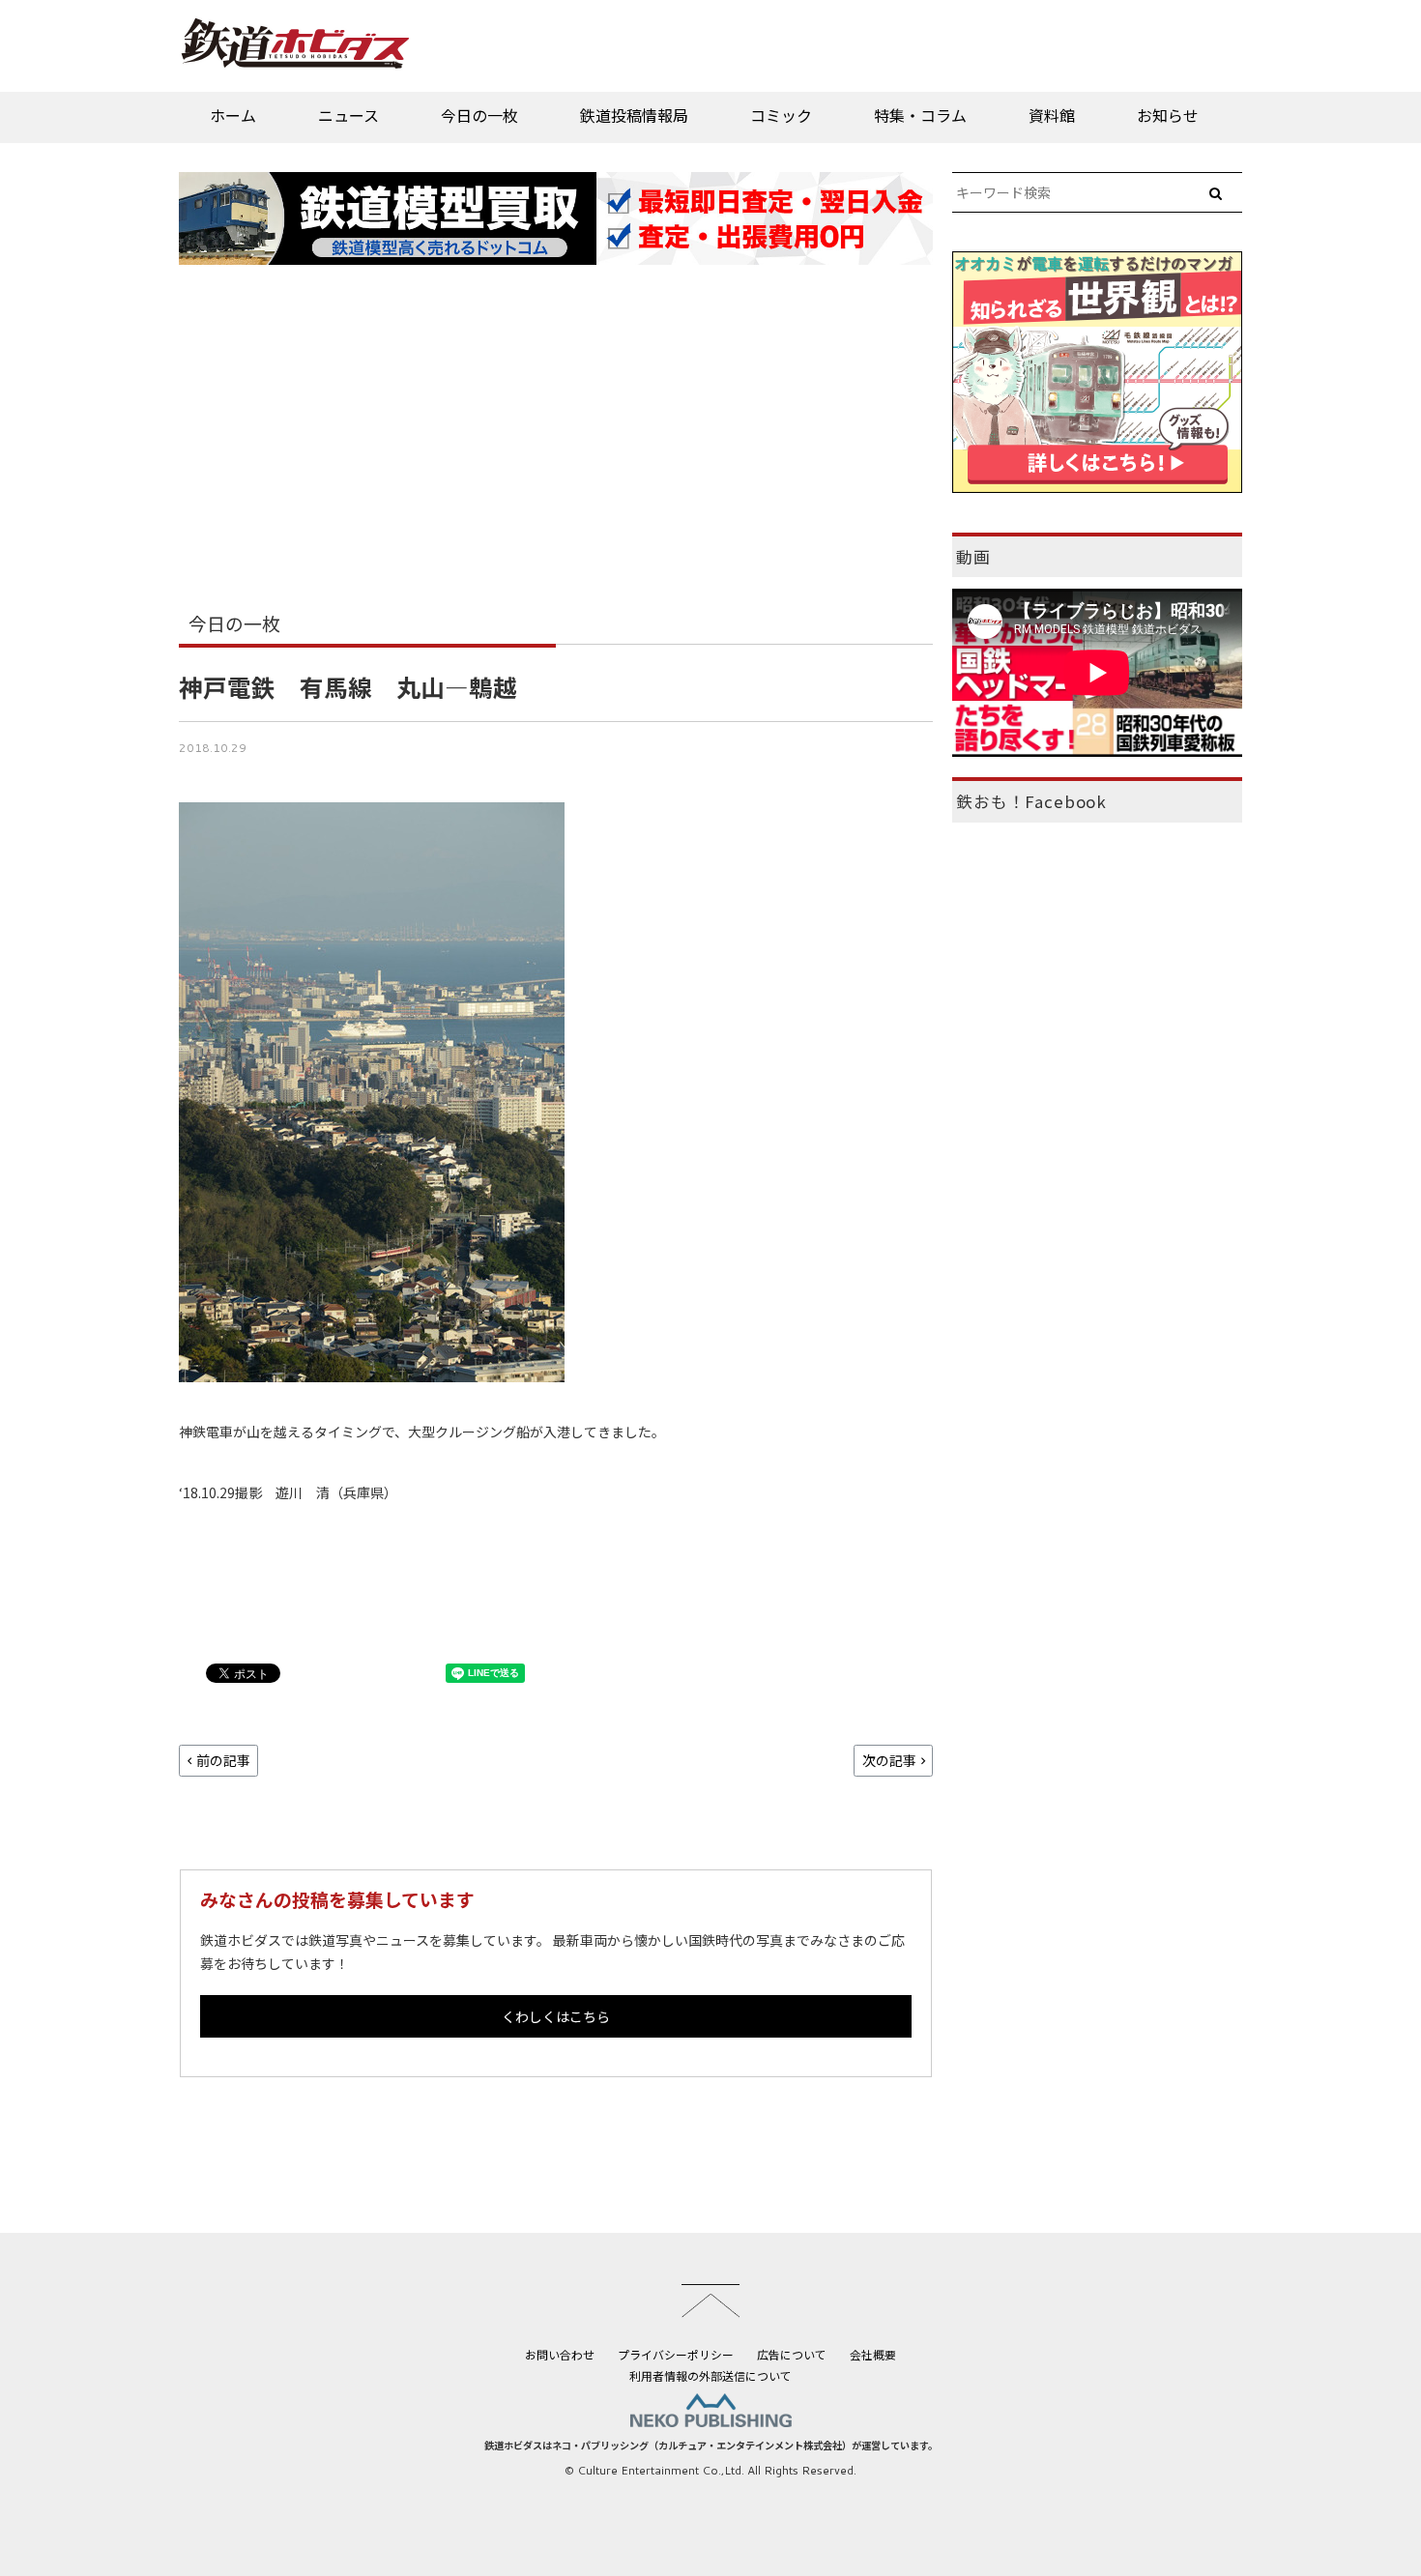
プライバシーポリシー (676, 2354)
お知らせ (1168, 115)
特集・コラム (920, 115)
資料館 (1052, 115)
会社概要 (873, 2354)
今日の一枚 (479, 115)
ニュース (348, 115)
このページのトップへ (710, 2301)
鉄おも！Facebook (1031, 801)
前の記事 (223, 1760)
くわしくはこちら (556, 2016)
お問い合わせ (560, 2354)
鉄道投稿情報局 (634, 115)
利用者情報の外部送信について (710, 2375)
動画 (973, 557)
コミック (781, 115)
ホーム (233, 115)
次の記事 (889, 1760)
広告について (792, 2354)
